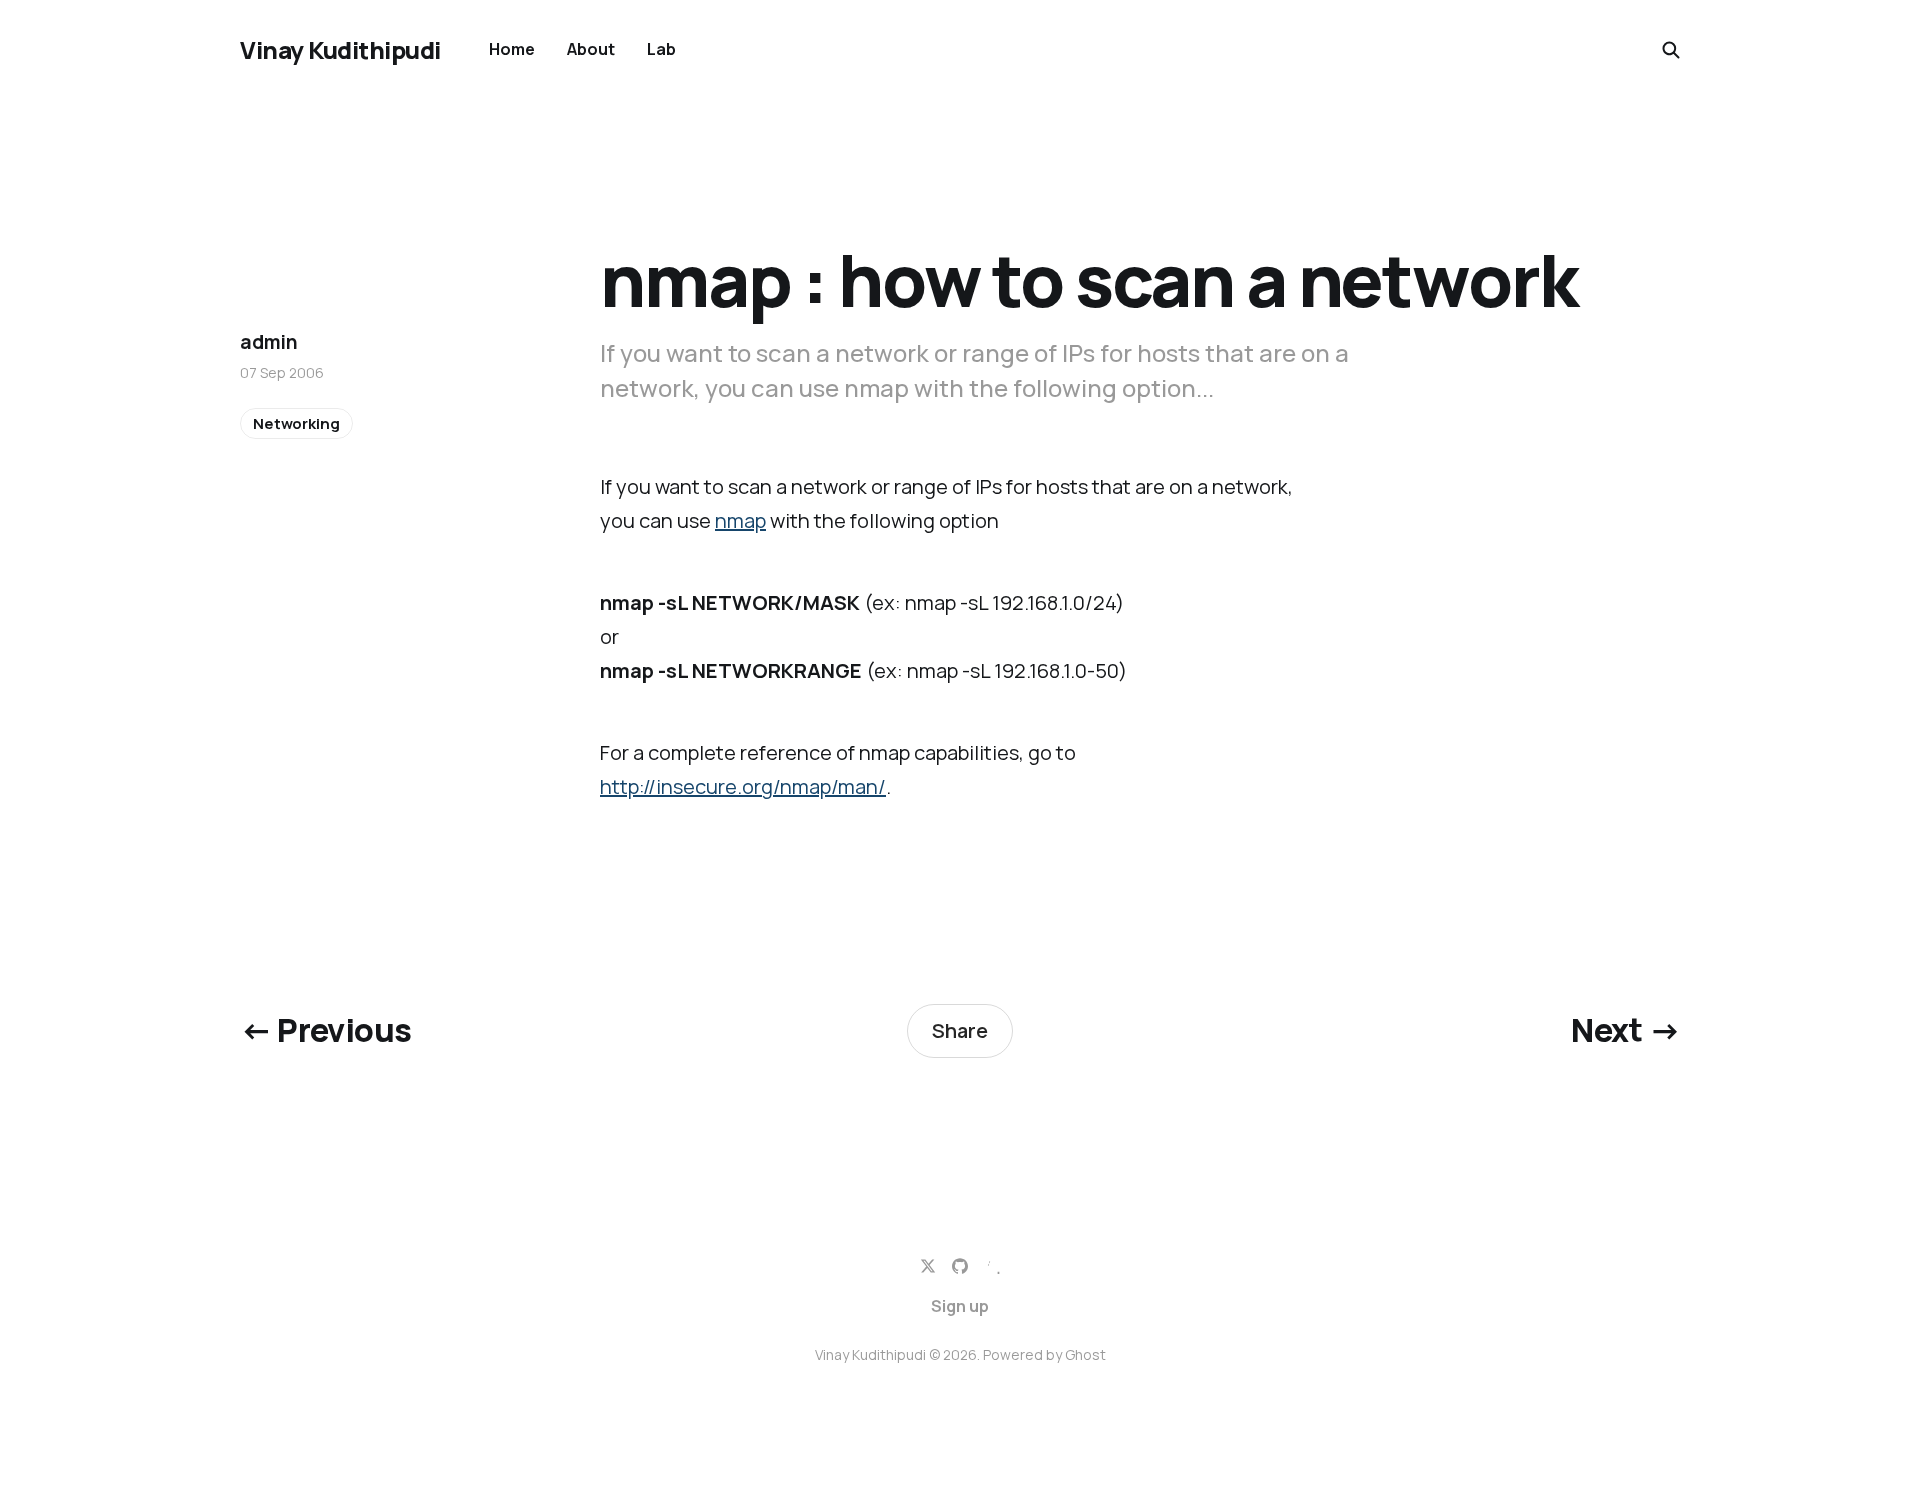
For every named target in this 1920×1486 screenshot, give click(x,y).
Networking (296, 423)
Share (960, 1030)
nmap (740, 520)
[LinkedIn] (992, 1266)
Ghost (1085, 1354)
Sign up (960, 1306)
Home (512, 49)
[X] (928, 1266)
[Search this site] (1671, 50)
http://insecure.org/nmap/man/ (743, 786)
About (591, 49)
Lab (661, 49)
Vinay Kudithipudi (340, 50)
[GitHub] (960, 1266)
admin (269, 342)
